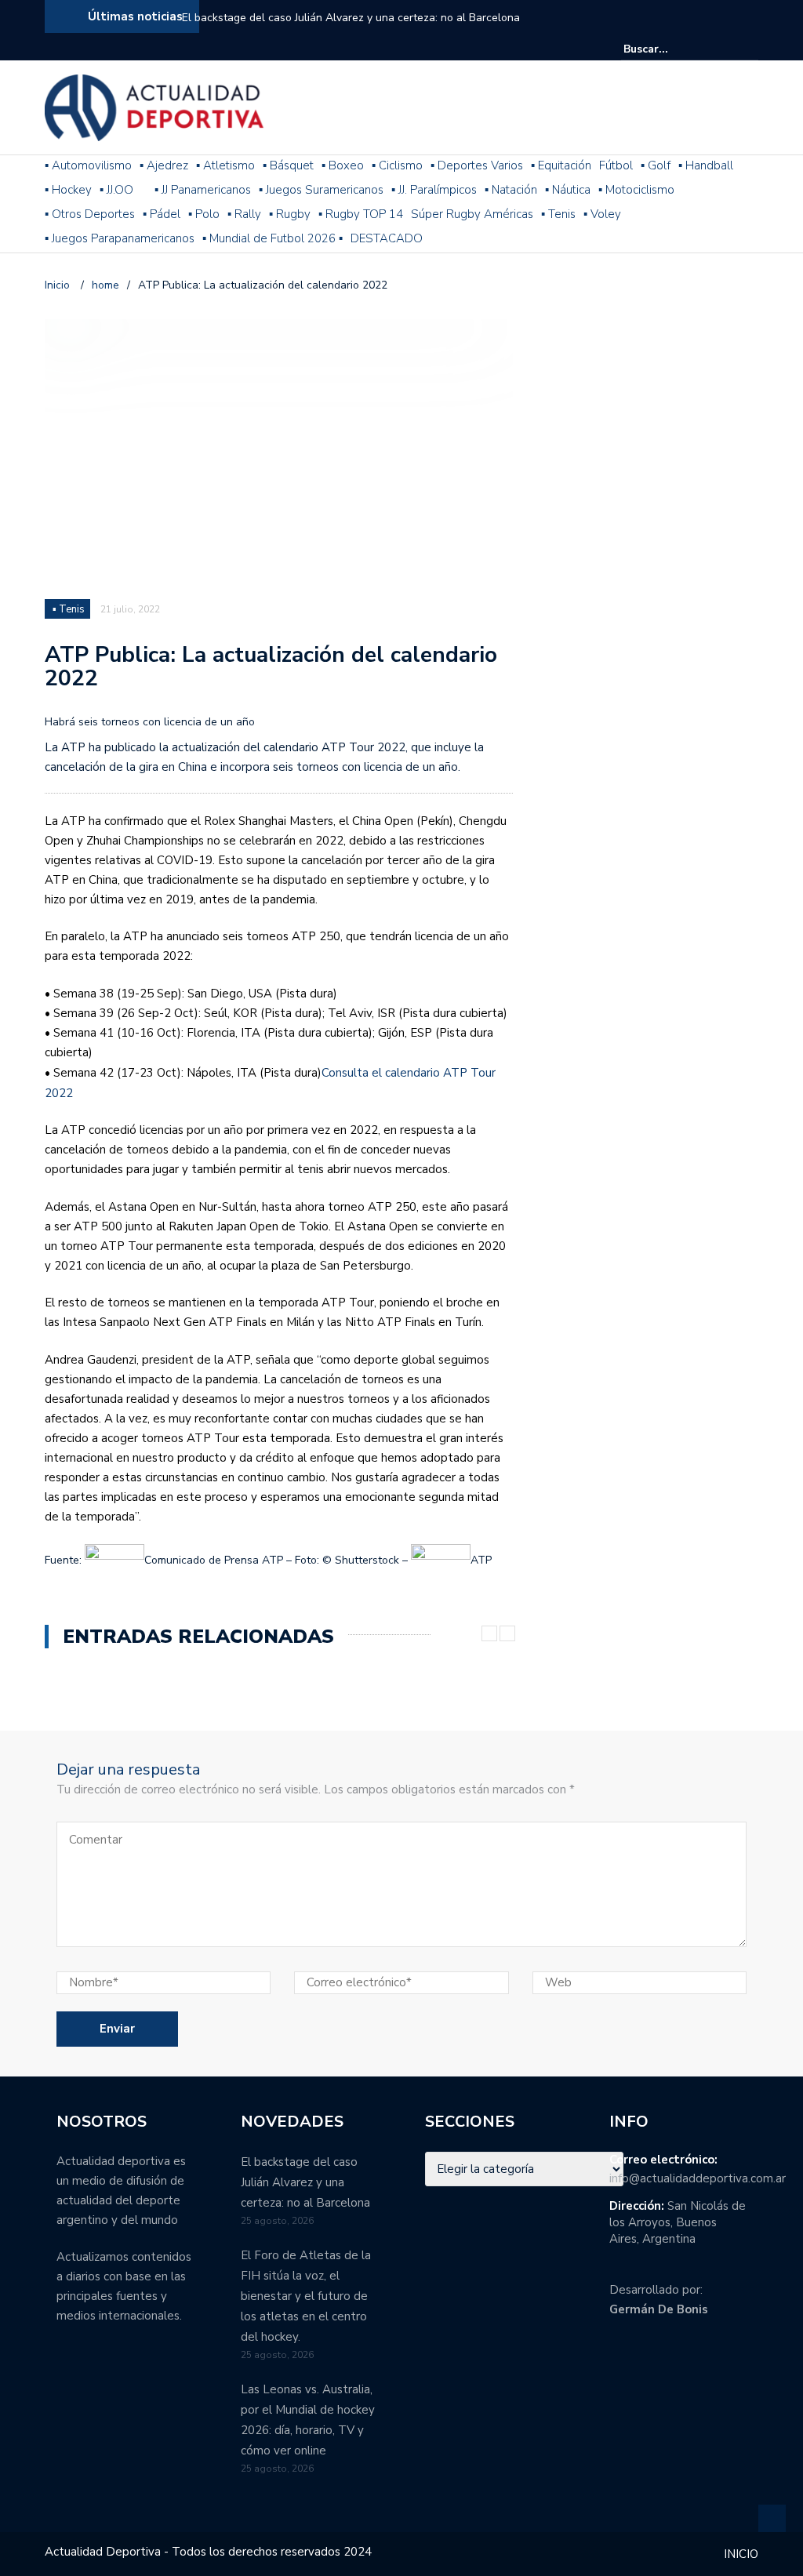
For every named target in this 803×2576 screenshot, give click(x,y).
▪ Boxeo (343, 165)
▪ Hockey (68, 190)
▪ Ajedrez (164, 165)
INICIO (741, 2554)
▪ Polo (204, 214)
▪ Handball (706, 165)
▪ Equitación (561, 165)
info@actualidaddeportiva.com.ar (698, 2178)
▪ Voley (602, 214)
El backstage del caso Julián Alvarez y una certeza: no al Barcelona (351, 18)
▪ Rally (244, 214)
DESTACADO (387, 238)
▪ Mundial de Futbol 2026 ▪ (273, 238)
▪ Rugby (290, 214)
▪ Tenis (558, 214)
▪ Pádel (162, 214)
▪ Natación (511, 190)
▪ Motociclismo (636, 190)
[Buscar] (748, 49)
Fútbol (616, 165)
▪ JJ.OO (116, 190)
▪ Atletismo (225, 165)
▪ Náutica (568, 190)
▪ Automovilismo (88, 165)
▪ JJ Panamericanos (203, 190)
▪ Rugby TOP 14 (361, 214)
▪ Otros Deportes (90, 214)
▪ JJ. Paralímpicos (434, 190)
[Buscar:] (671, 49)
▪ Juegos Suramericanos (321, 190)
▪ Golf (656, 165)
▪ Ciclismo (397, 165)
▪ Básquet (288, 165)
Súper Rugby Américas (472, 214)
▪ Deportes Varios (477, 165)
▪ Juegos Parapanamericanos (120, 238)
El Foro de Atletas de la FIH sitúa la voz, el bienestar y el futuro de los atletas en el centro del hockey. (306, 2296)
